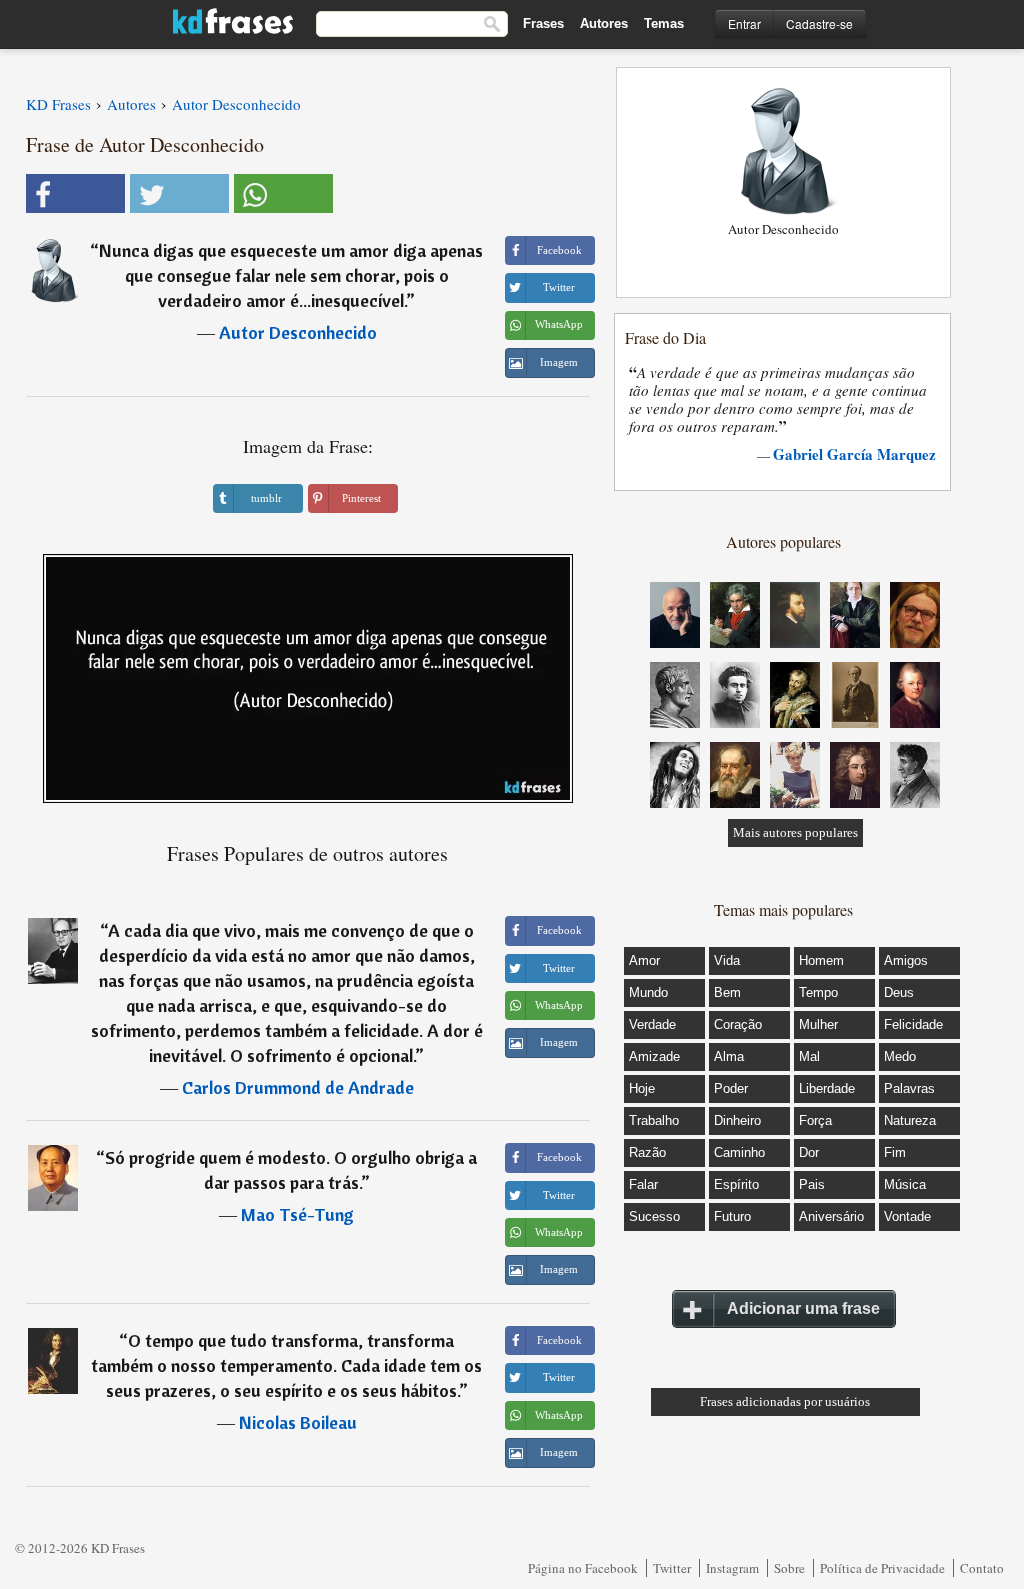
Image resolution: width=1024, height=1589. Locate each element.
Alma (729, 1056)
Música (905, 1184)
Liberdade (827, 1088)
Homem (821, 960)
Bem (727, 992)
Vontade (907, 1216)
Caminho (739, 1152)
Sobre (789, 1568)
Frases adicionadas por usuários (785, 1401)
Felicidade (913, 1024)
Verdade (652, 1024)
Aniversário (831, 1216)
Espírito (736, 1184)
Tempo (818, 992)
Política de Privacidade (882, 1568)
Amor (644, 960)
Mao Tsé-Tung (297, 1214)
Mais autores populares (795, 832)
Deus (899, 992)
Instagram (732, 1568)
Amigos (906, 960)
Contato (982, 1568)
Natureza (910, 1120)
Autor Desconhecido (298, 332)
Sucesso (654, 1216)
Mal (809, 1056)
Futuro (732, 1216)
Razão (647, 1152)
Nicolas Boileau (298, 1422)
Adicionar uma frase (803, 1308)
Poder (731, 1088)
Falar (643, 1184)
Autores (604, 23)
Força (815, 1120)
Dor (809, 1152)
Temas (664, 23)
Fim (895, 1152)
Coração (738, 1024)
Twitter (672, 1568)
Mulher (818, 1024)
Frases (543, 23)
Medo (900, 1056)
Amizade (654, 1056)
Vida (727, 960)
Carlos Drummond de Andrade (298, 1087)
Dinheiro (737, 1120)
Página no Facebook (583, 1568)
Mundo (648, 992)
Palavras (909, 1088)
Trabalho (654, 1120)
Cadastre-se (819, 23)
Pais (812, 1184)
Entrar (744, 23)
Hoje (642, 1088)
